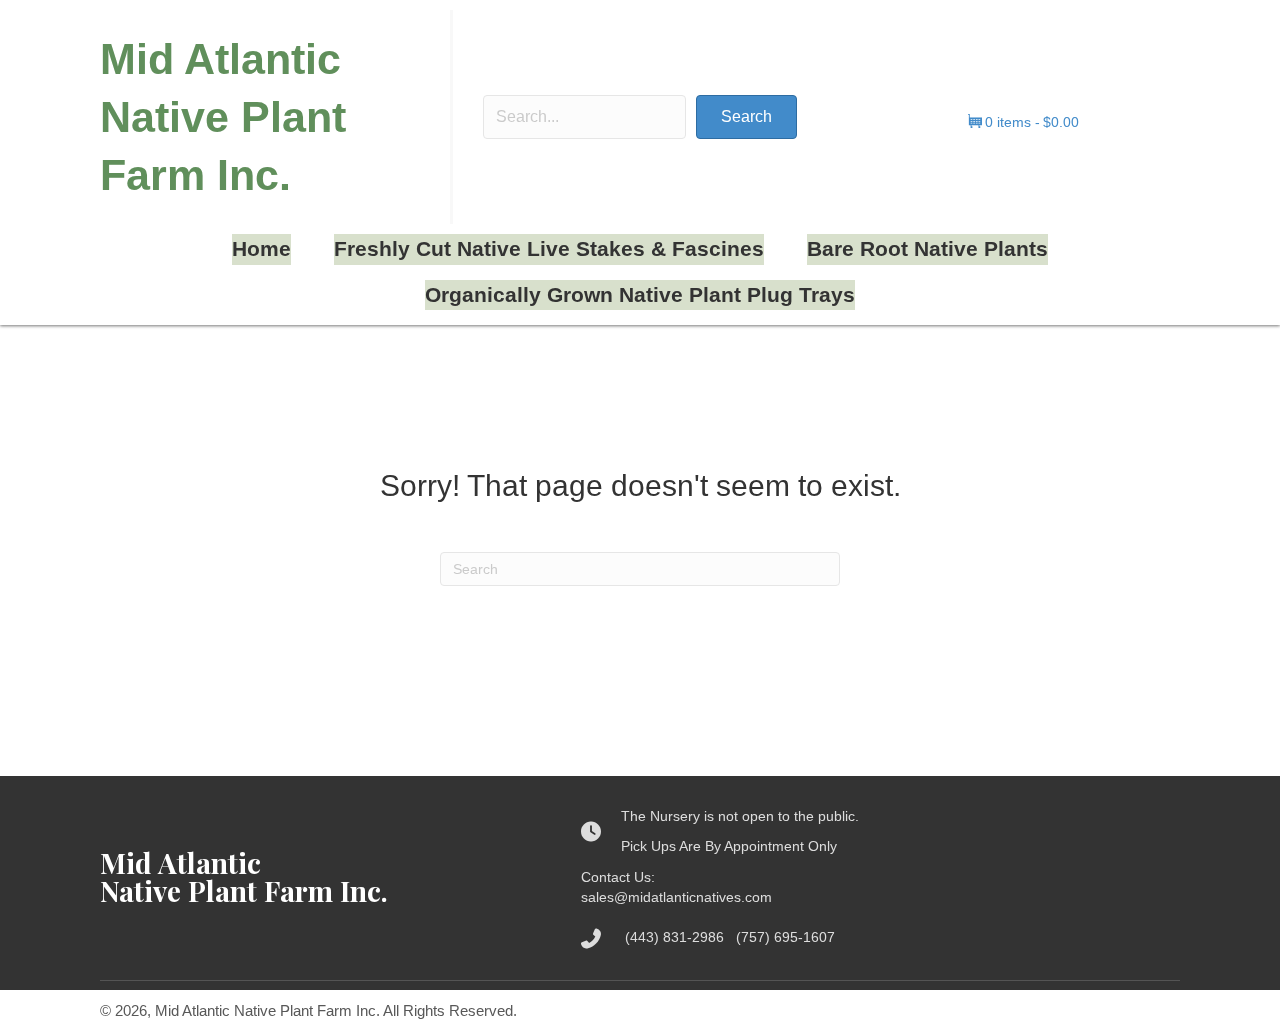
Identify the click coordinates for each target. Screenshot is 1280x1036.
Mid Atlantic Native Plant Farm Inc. (223, 117)
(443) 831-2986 (680, 937)
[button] (746, 117)
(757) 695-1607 (785, 937)
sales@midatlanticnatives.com (676, 897)
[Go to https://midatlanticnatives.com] (320, 877)
